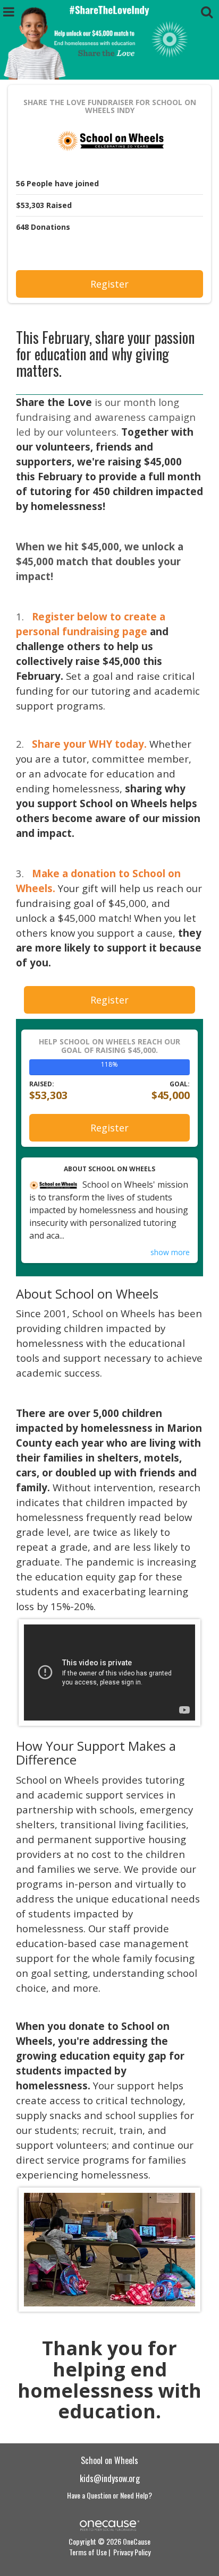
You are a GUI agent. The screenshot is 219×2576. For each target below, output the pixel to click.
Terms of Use (88, 2552)
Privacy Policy (132, 2552)
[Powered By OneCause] (109, 2524)
